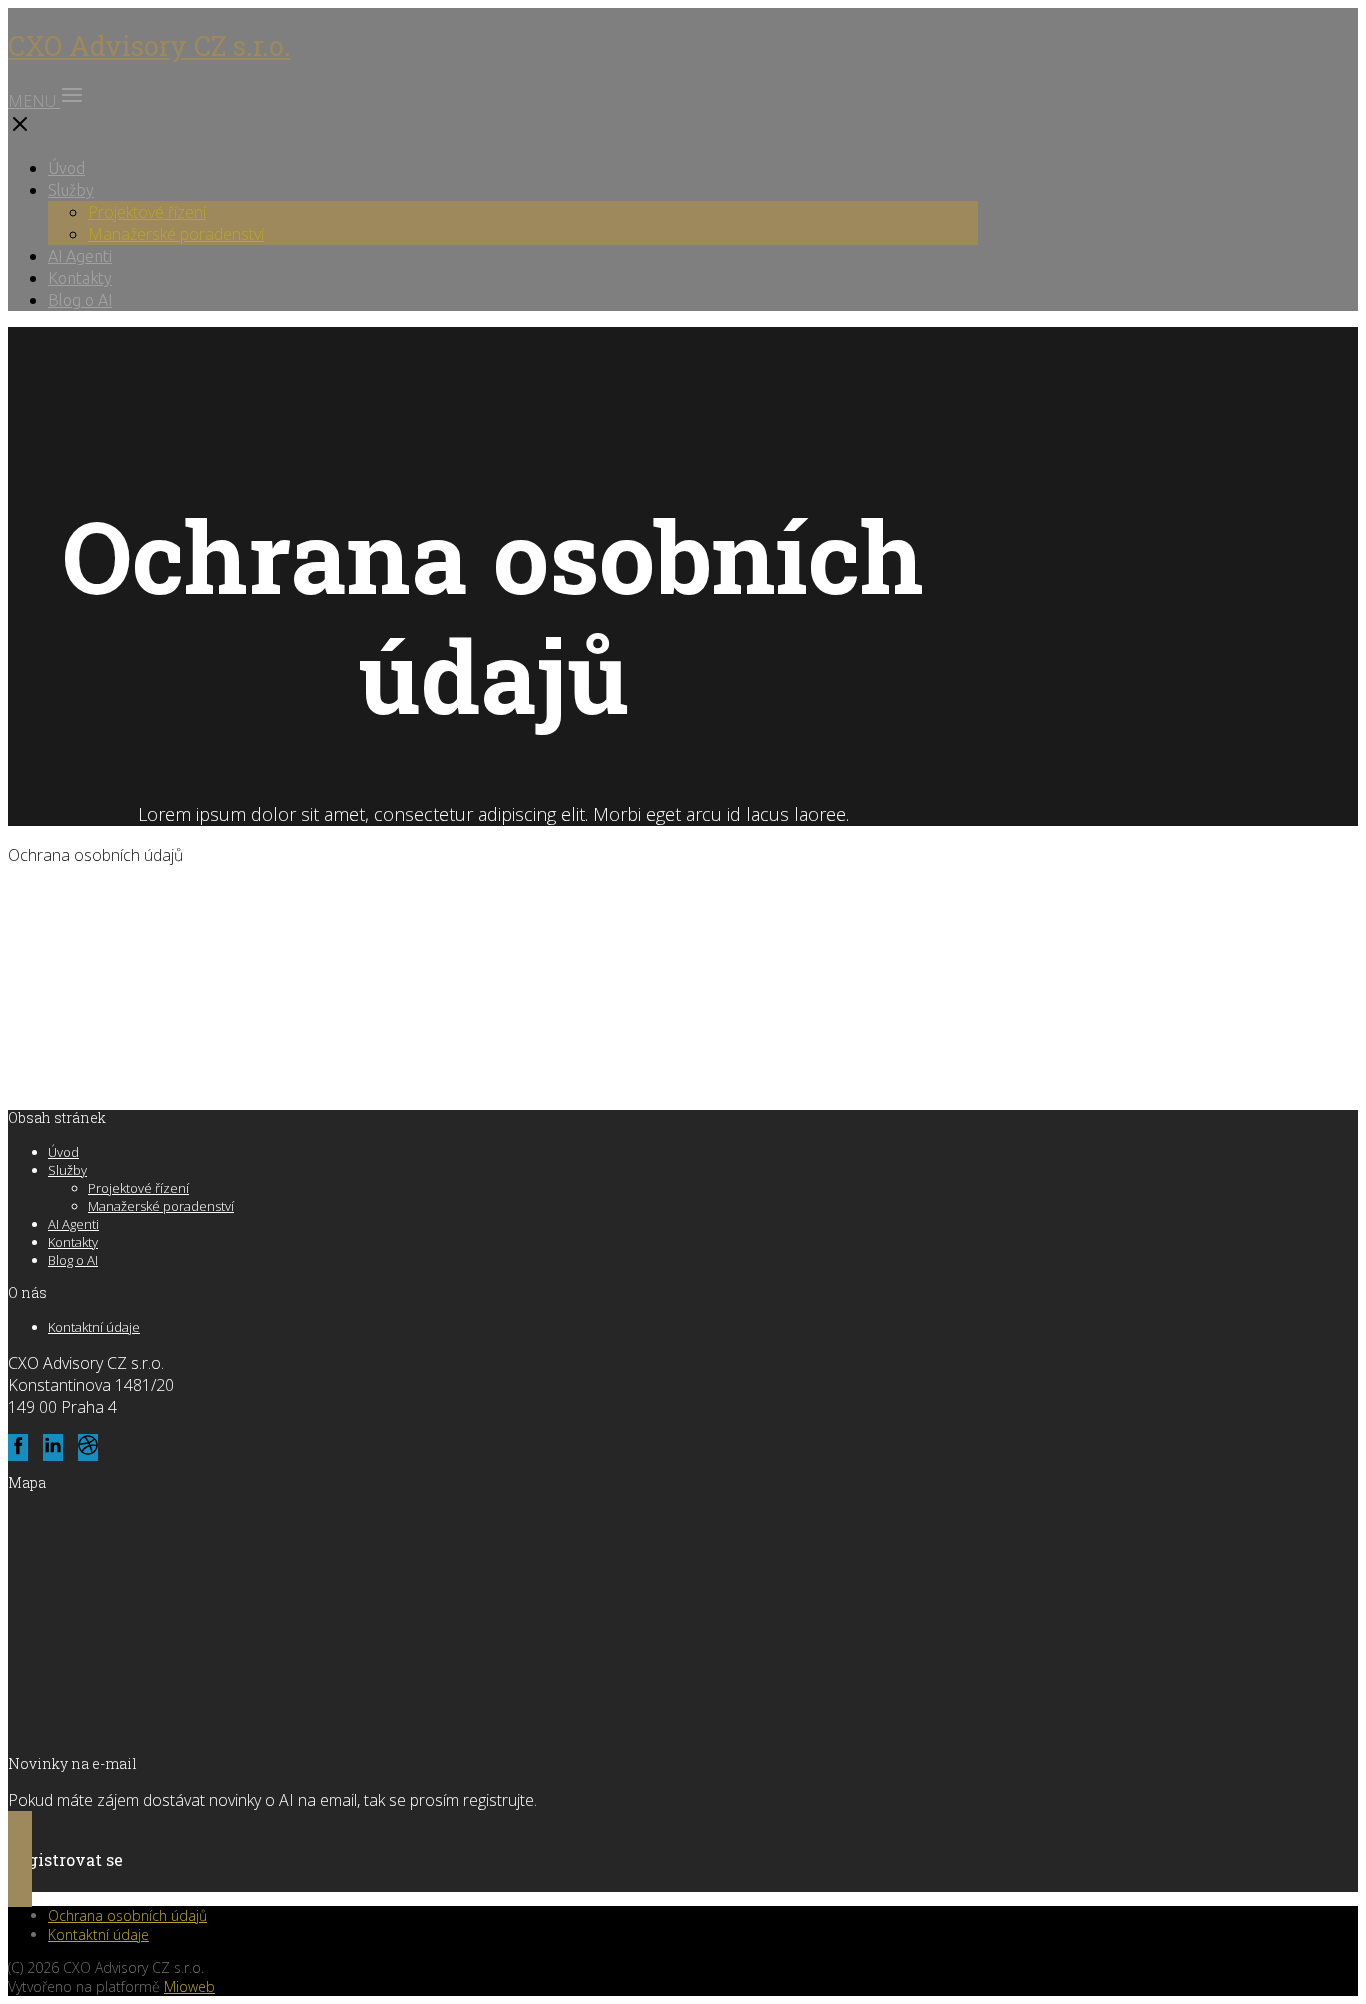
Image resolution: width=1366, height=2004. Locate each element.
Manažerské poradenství (176, 234)
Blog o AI (80, 300)
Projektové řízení (147, 212)
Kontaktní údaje (94, 1327)
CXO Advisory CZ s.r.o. (149, 45)
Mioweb (189, 1986)
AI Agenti (80, 256)
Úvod (66, 168)
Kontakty (80, 278)
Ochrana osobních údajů (127, 1915)
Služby (71, 190)
